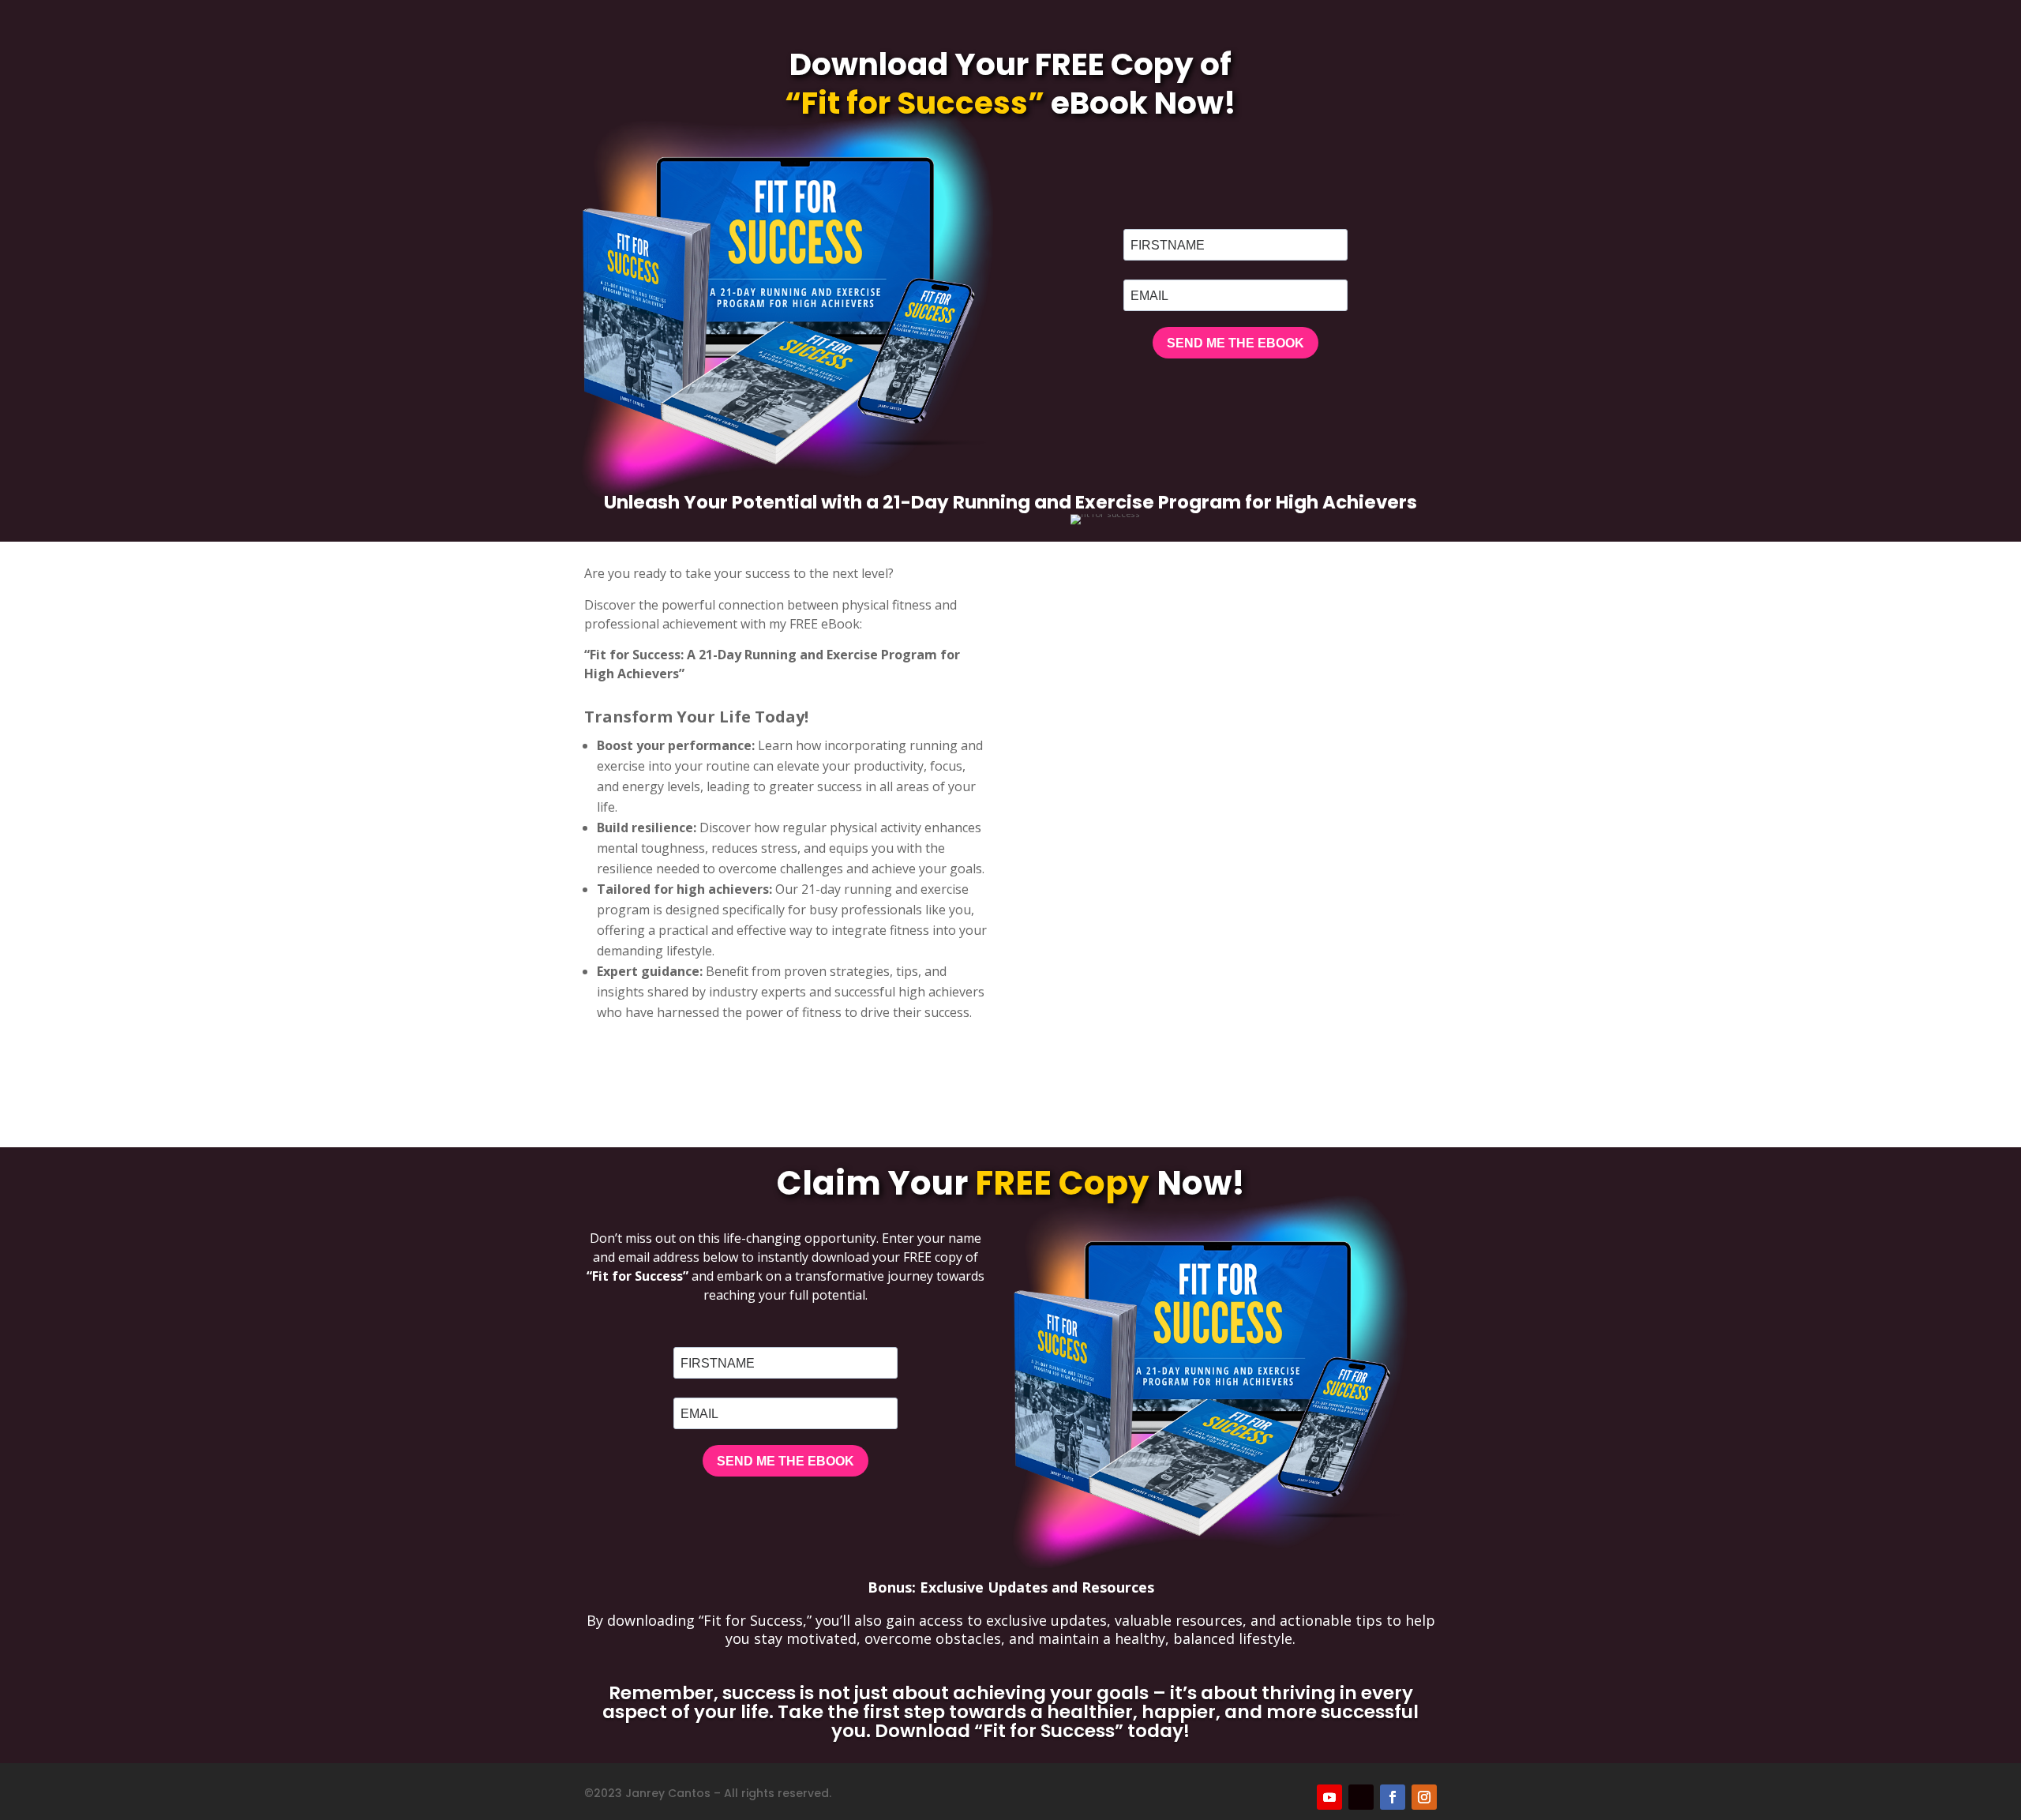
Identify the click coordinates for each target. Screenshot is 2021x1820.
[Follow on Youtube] (1329, 1797)
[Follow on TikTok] (1361, 1797)
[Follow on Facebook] (1393, 1797)
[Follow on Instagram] (1424, 1797)
